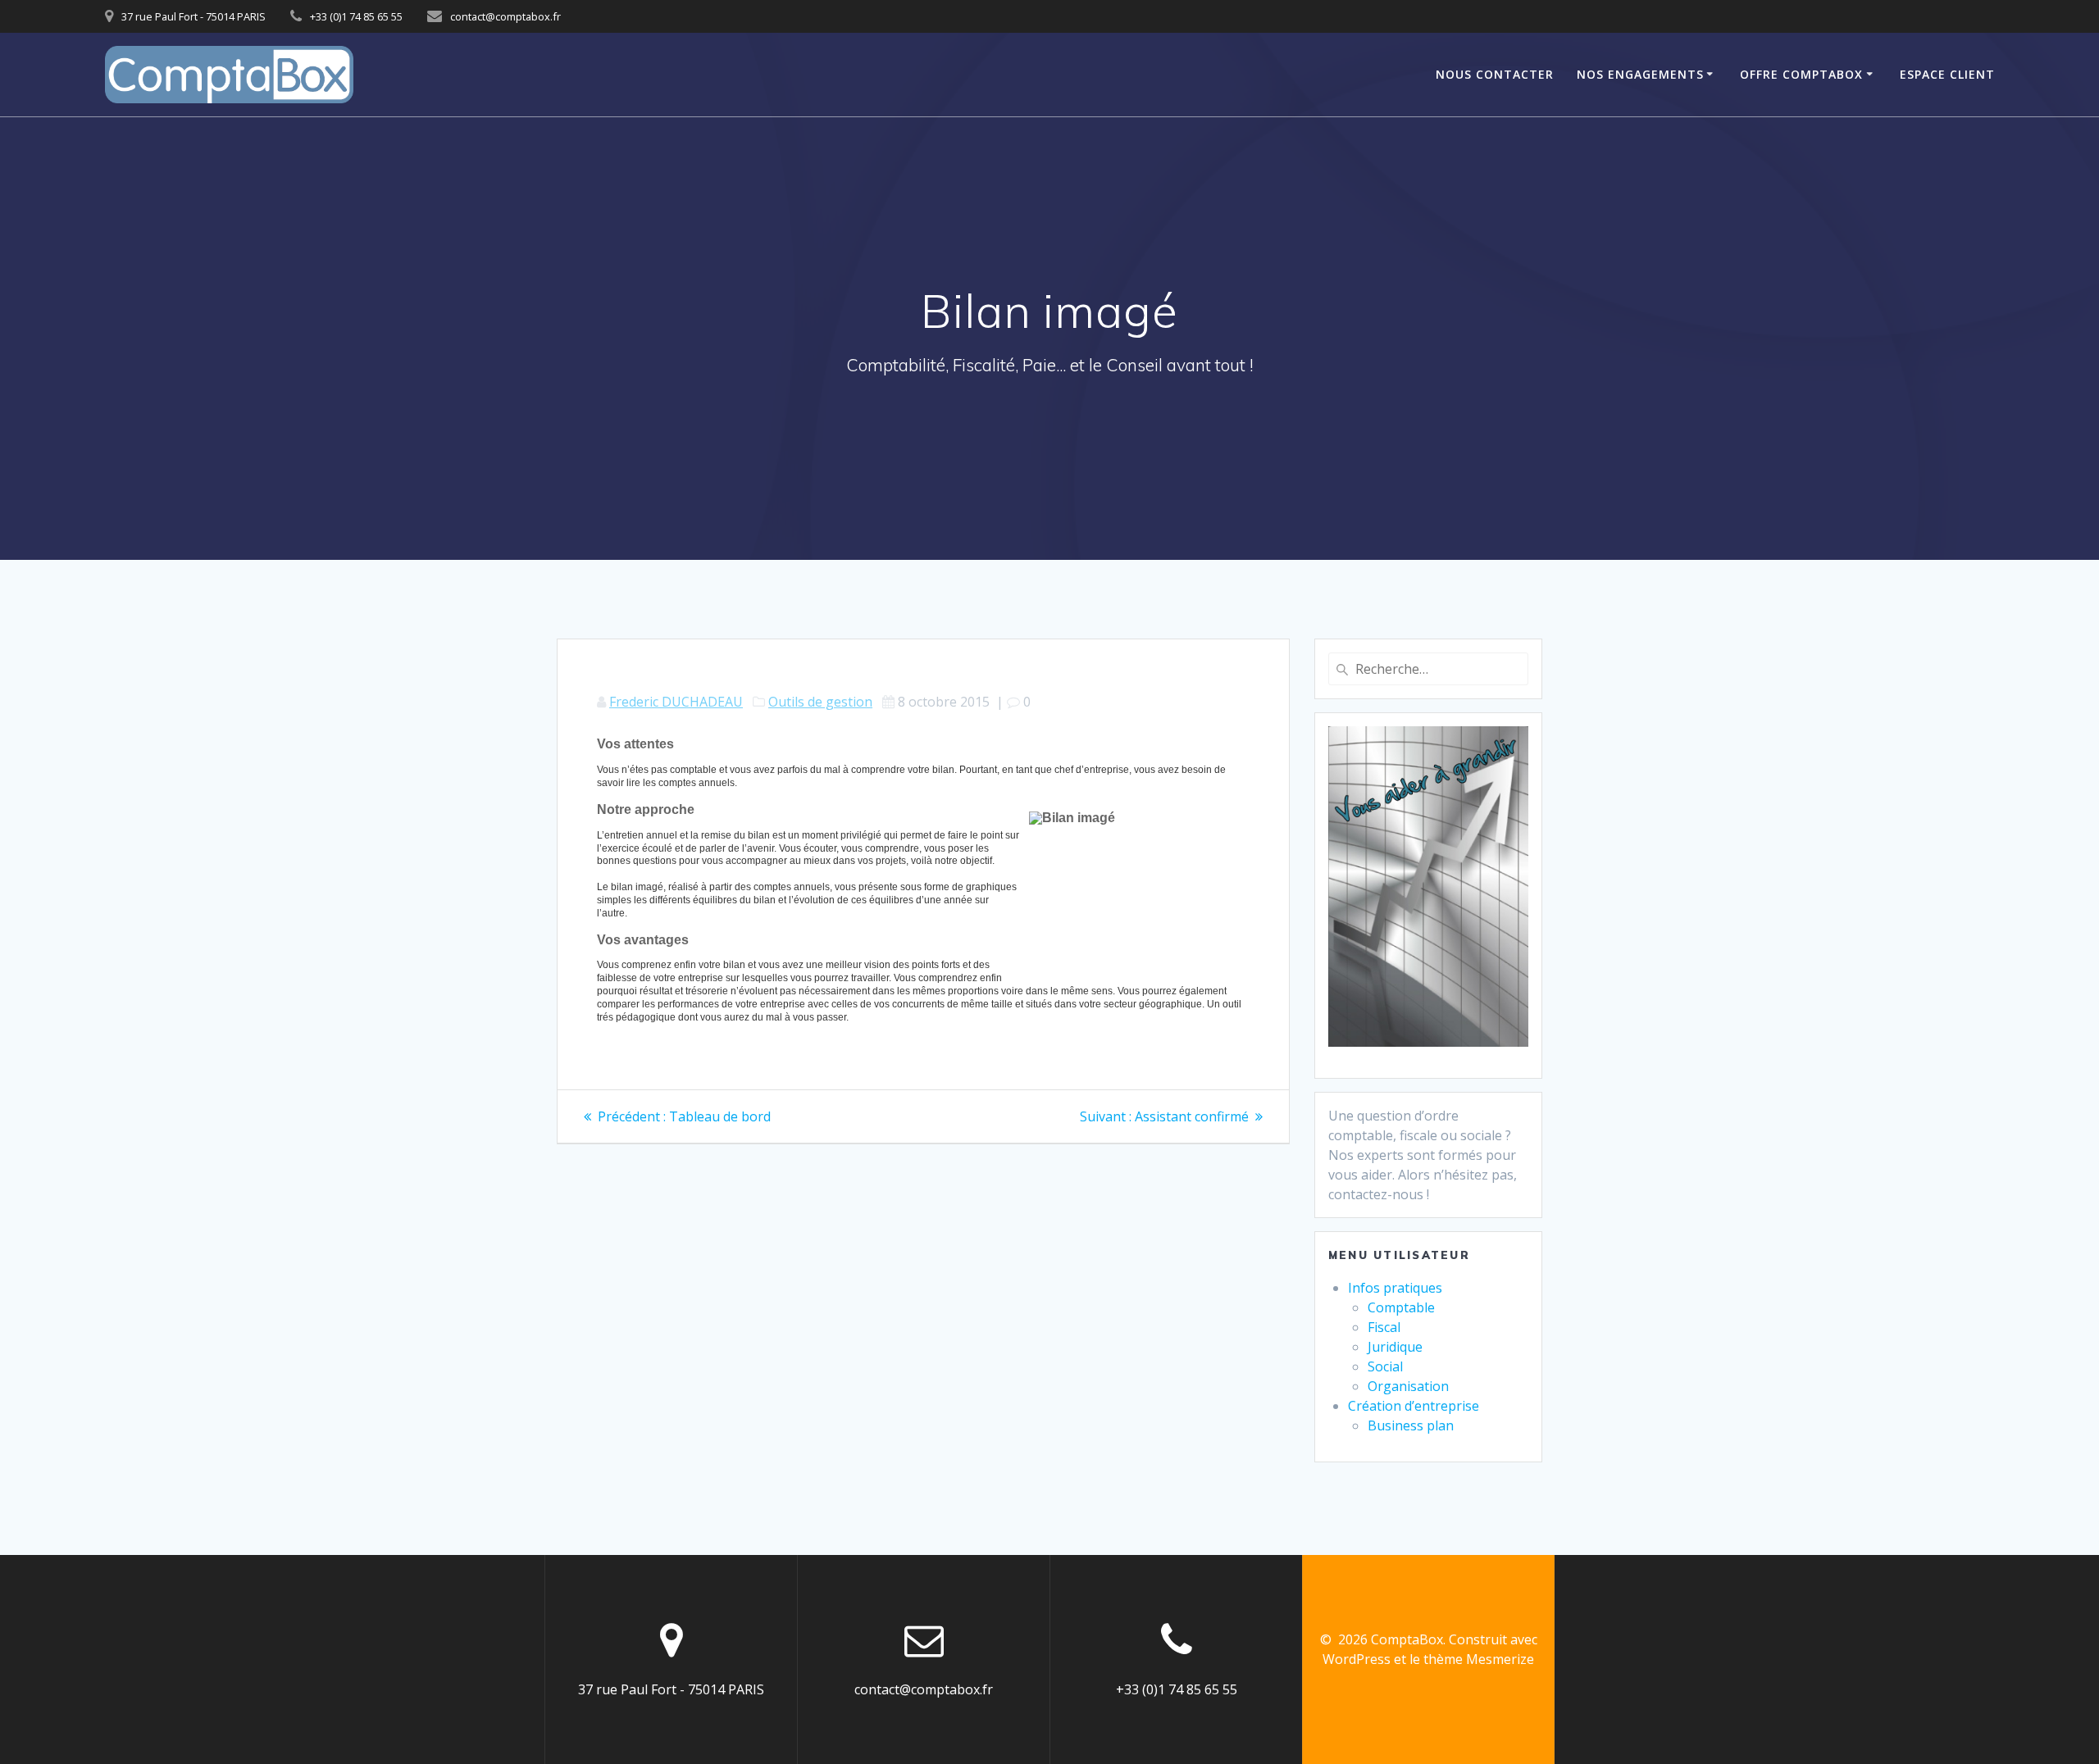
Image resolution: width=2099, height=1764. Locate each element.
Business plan (1411, 1425)
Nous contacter (1495, 74)
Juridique (1395, 1347)
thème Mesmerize (1479, 1659)
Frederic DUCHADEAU (676, 702)
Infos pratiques (1395, 1288)
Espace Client (1947, 74)
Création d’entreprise (1414, 1406)
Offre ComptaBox (1801, 74)
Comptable (1401, 1307)
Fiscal (1384, 1327)
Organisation (1408, 1386)
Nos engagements (1640, 74)
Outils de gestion (820, 702)
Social (1385, 1366)
